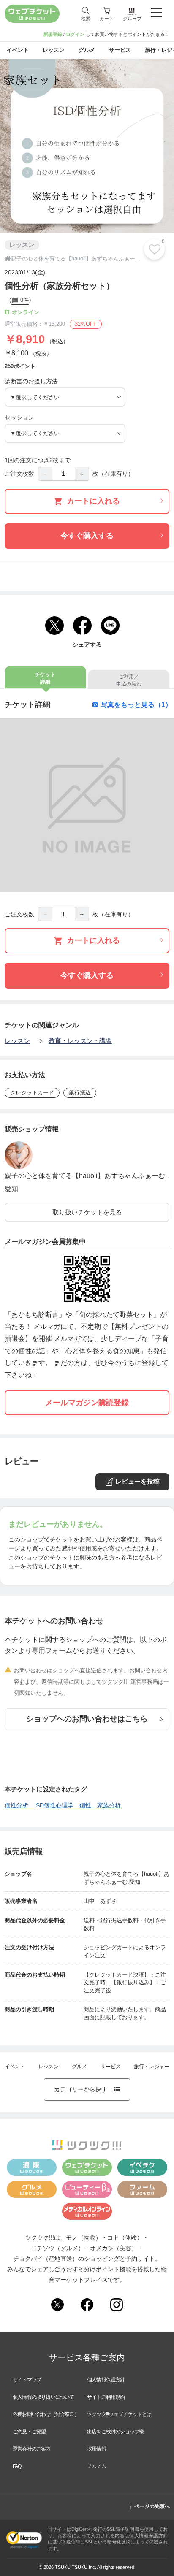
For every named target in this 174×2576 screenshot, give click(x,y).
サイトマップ (27, 2380)
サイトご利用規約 (106, 2397)
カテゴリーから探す (87, 2089)
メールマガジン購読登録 (87, 1403)
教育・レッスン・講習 (80, 1041)
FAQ (17, 2466)
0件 (23, 300)
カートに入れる (93, 501)
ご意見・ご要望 (29, 2432)
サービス (111, 2067)
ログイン (75, 34)
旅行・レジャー (152, 2067)
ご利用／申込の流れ (129, 680)
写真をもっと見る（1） (136, 704)
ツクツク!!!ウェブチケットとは (119, 2414)
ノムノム (97, 2466)
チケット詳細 (45, 678)
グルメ (79, 2067)
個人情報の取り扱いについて (43, 2397)
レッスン (17, 1041)
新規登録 (53, 34)
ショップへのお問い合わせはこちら (87, 1719)
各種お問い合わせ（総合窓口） (46, 2414)
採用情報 (97, 2449)
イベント (15, 2067)
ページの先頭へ (150, 2505)
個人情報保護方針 (106, 2380)
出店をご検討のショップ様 (115, 2432)
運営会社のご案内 (32, 2449)
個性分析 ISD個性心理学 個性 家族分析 (63, 1805)
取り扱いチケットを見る (87, 1212)
